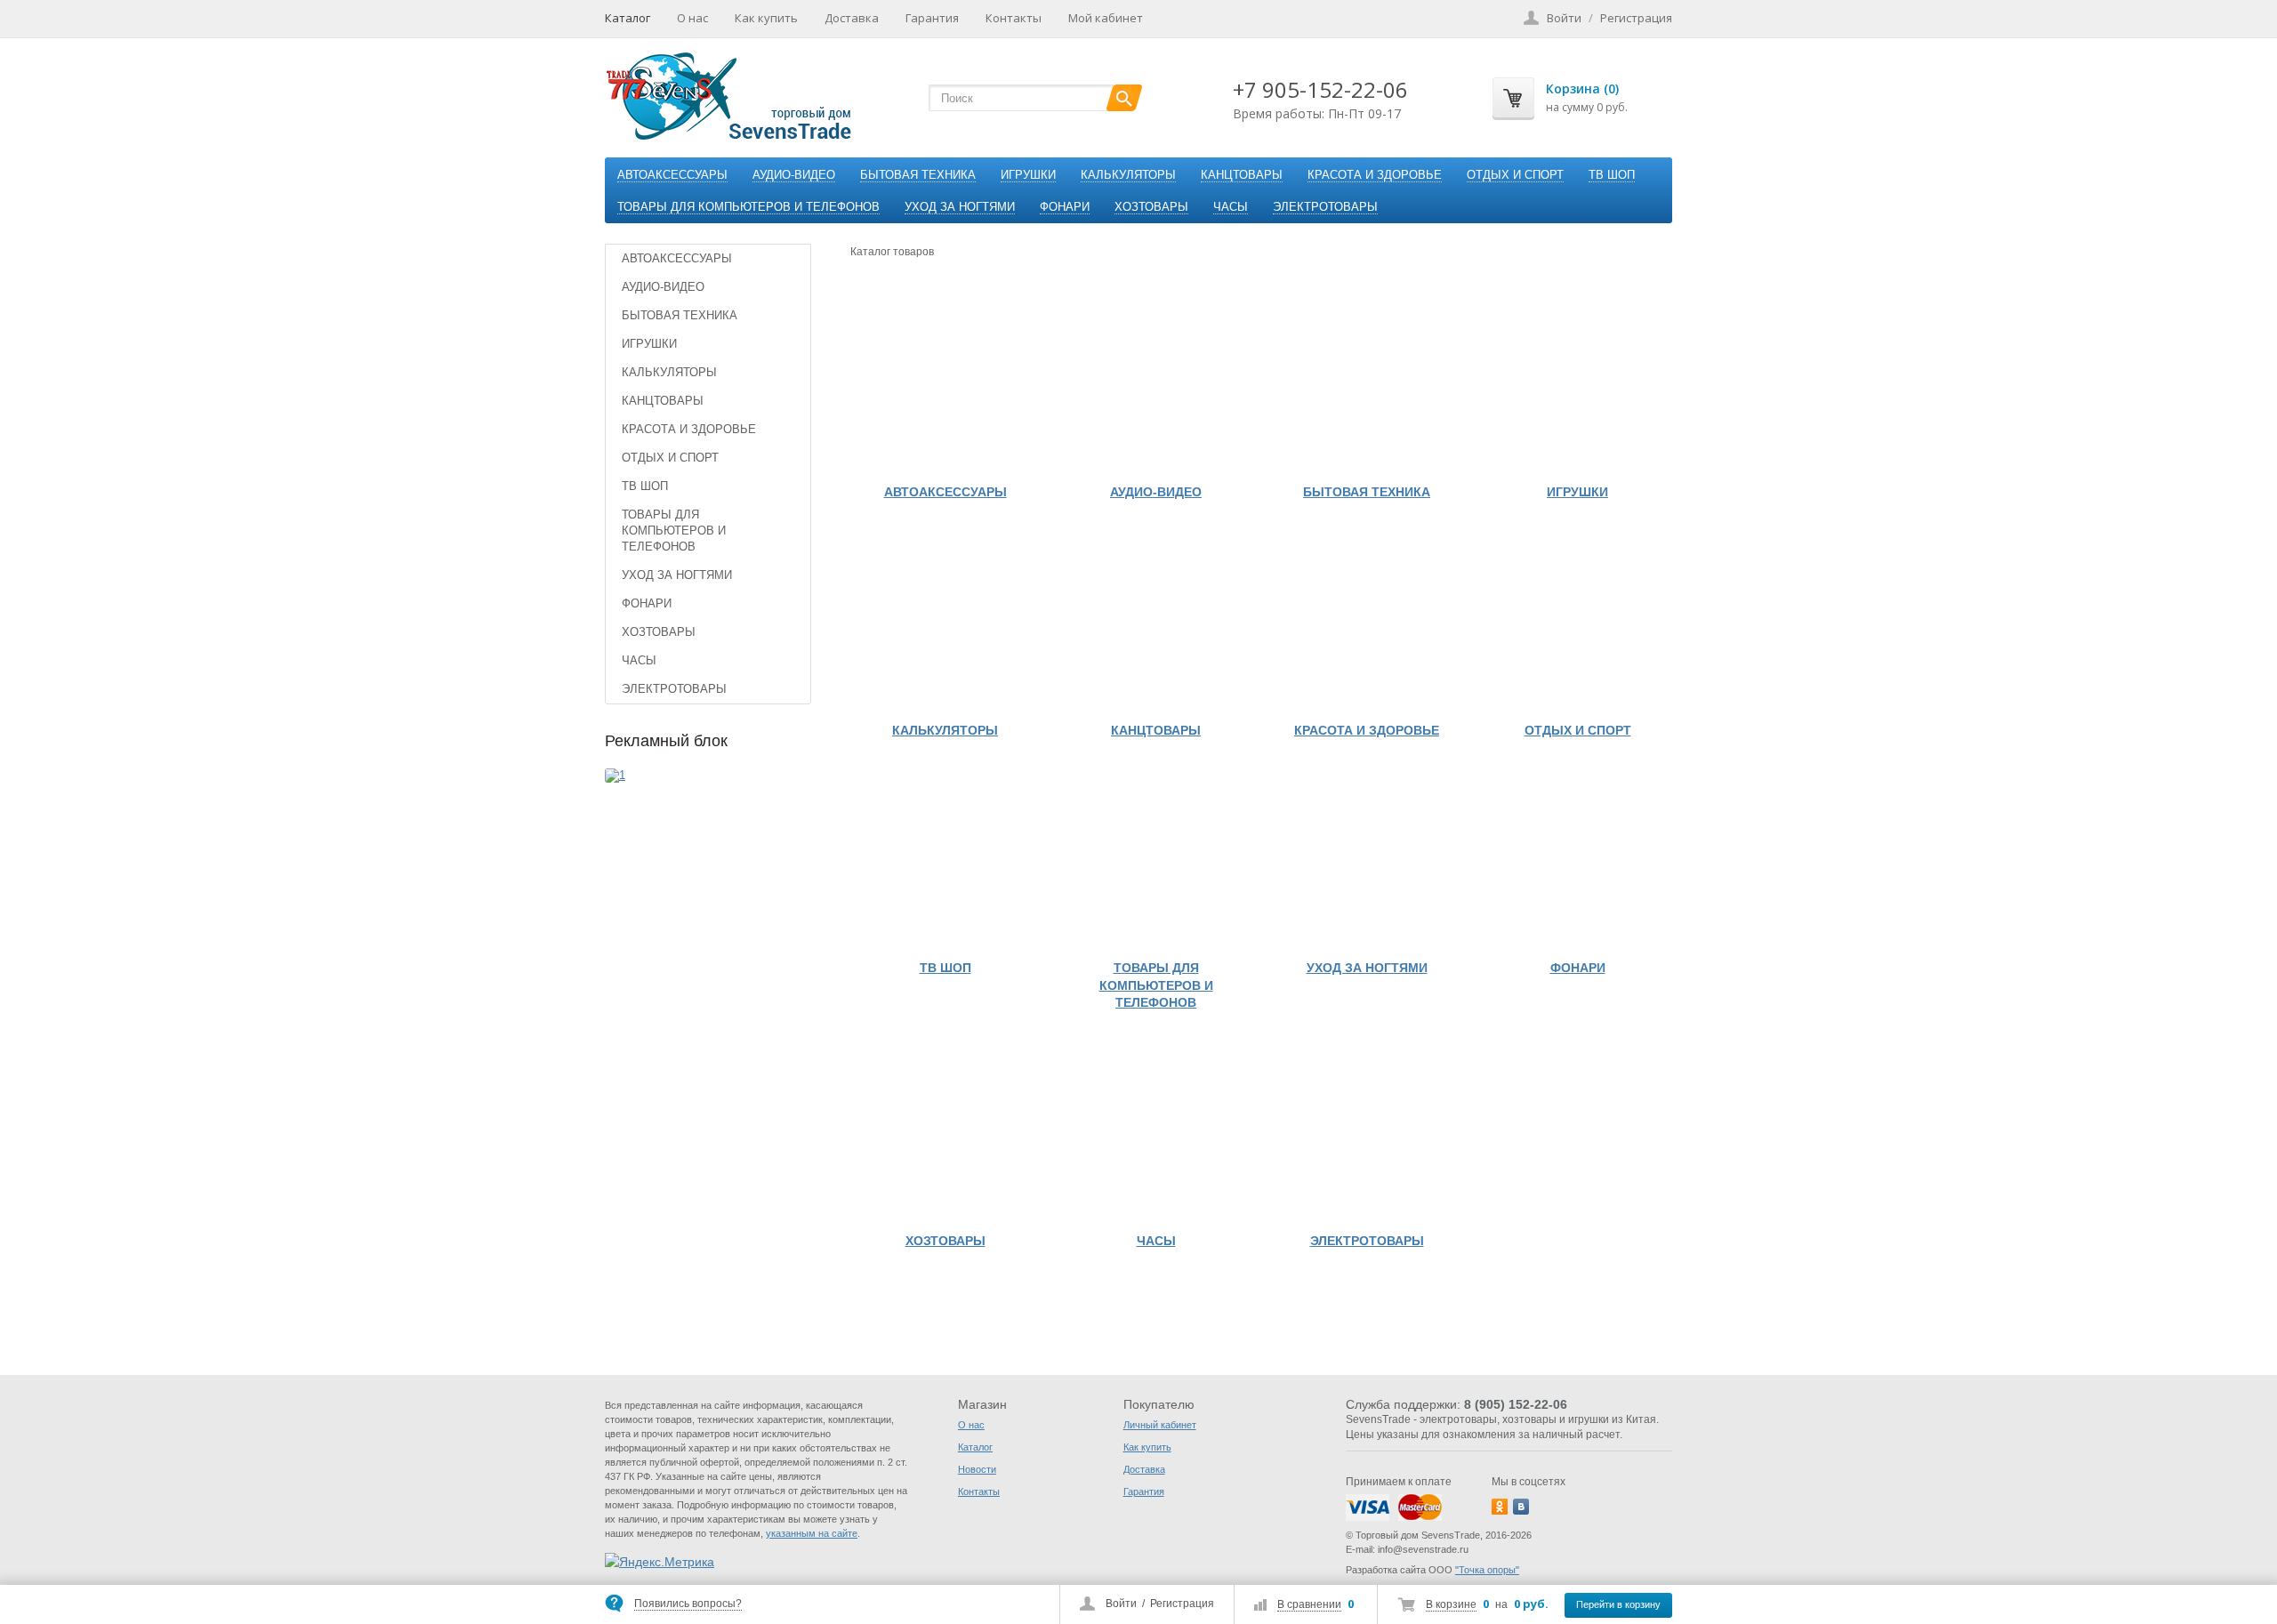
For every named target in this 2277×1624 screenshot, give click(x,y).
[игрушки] (1577, 380)
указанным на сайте (812, 1533)
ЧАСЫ (1231, 207)
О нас (692, 18)
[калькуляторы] (945, 619)
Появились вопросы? (688, 1604)
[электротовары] (1367, 1129)
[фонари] (1577, 856)
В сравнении (1309, 1604)
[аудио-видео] (1156, 380)
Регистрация (1182, 1604)
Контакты (1014, 18)
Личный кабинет (1160, 1425)
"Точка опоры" (1487, 1570)
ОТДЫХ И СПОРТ (1515, 175)
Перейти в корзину (1618, 1604)
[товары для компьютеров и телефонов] (1156, 856)
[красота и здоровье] (1367, 619)
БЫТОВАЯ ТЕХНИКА (918, 175)
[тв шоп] (945, 856)
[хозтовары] (945, 1129)
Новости (977, 1469)
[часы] (1156, 1129)
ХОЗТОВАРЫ (1151, 207)
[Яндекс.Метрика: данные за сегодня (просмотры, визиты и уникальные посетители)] (660, 1562)
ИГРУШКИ (1028, 175)
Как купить (766, 18)
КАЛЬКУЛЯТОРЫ (1128, 175)
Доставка (852, 18)
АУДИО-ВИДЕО (794, 175)
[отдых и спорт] (1577, 619)
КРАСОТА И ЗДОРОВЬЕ (1375, 175)
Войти (1121, 1604)
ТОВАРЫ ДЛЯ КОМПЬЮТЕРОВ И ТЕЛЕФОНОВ (748, 207)
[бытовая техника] (1367, 380)
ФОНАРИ (1065, 207)
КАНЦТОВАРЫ (1242, 175)
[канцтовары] (1156, 619)
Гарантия (932, 18)
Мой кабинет (1106, 18)
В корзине (1451, 1604)
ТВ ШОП (1612, 175)
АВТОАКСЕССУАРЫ (672, 175)
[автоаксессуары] (945, 380)
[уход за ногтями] (1367, 856)
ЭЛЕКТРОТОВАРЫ (1325, 207)
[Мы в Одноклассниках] (1500, 1507)
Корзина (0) (1582, 88)
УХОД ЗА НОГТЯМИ (960, 207)
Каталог (628, 18)
